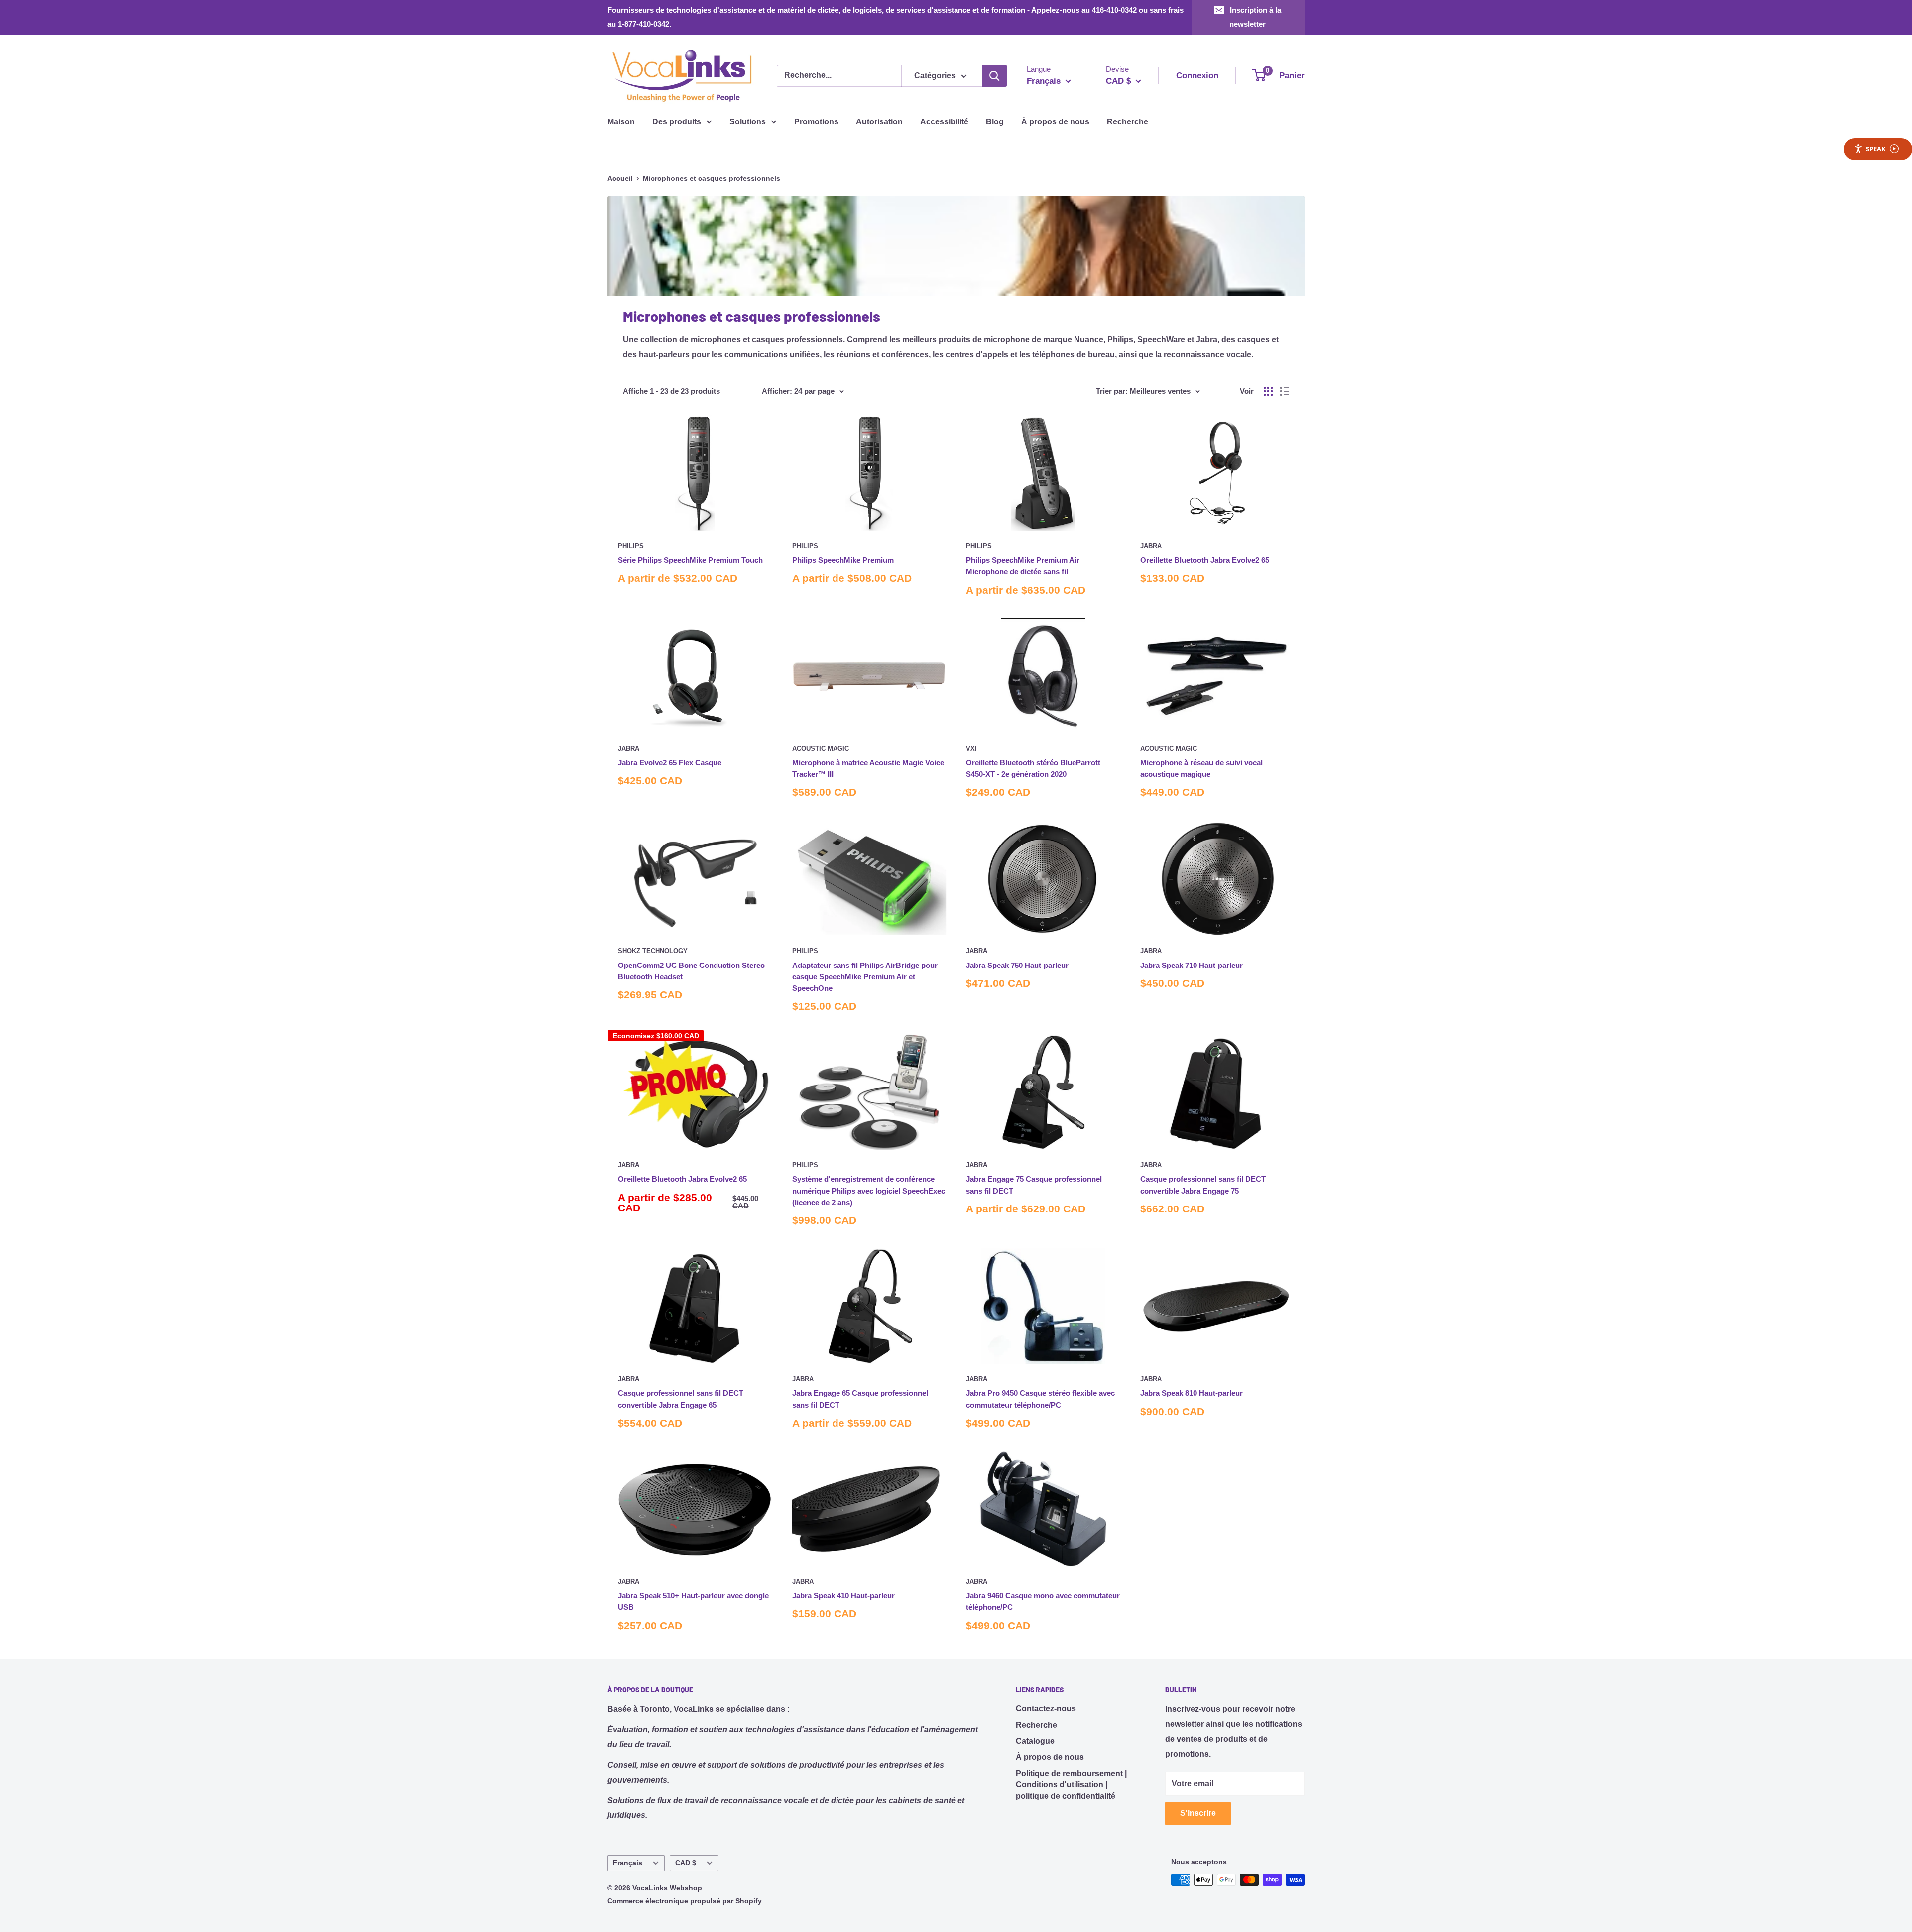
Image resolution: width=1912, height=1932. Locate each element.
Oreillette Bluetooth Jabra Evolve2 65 (1205, 560)
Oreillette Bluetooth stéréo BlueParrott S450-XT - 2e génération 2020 (1033, 768)
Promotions (816, 122)
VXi (971, 749)
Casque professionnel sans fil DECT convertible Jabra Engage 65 (681, 1399)
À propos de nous (1055, 122)
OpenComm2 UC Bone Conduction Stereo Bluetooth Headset (691, 971)
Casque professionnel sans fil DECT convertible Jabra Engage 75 (1203, 1185)
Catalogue (1035, 1741)
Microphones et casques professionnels (712, 178)
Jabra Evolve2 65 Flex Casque (670, 763)
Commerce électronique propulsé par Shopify (685, 1901)
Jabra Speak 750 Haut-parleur (1017, 965)
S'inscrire (1198, 1813)
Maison (621, 122)
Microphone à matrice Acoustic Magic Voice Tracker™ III (868, 768)
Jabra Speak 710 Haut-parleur (1192, 965)
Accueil (620, 178)
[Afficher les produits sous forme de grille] (1268, 391)
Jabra (1151, 546)
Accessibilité (944, 122)
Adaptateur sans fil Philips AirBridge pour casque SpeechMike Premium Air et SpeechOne (865, 977)
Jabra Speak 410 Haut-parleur (843, 1596)
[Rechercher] (994, 76)
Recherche (1128, 122)
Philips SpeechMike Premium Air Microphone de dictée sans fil (1023, 566)
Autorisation (879, 122)
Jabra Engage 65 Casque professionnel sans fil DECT (860, 1399)
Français (628, 1863)
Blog (995, 122)
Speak (1876, 149)
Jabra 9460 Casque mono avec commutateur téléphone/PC (1043, 1601)
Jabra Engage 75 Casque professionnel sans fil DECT (1034, 1185)
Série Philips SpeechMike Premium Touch (690, 560)
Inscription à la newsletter (1255, 17)
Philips (631, 546)
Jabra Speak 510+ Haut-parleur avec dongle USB (693, 1601)
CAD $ (686, 1863)
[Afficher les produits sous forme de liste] (1285, 391)
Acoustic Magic (821, 749)
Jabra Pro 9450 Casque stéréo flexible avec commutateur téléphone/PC (1040, 1399)
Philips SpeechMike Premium (843, 560)
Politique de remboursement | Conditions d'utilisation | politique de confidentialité (1071, 1785)
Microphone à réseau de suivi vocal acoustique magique (1201, 768)
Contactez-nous (1046, 1709)
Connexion (1197, 75)
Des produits (677, 122)
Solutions (748, 122)
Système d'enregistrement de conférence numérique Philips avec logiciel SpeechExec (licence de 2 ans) (869, 1191)
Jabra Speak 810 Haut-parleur (1192, 1393)
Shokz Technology (653, 951)
